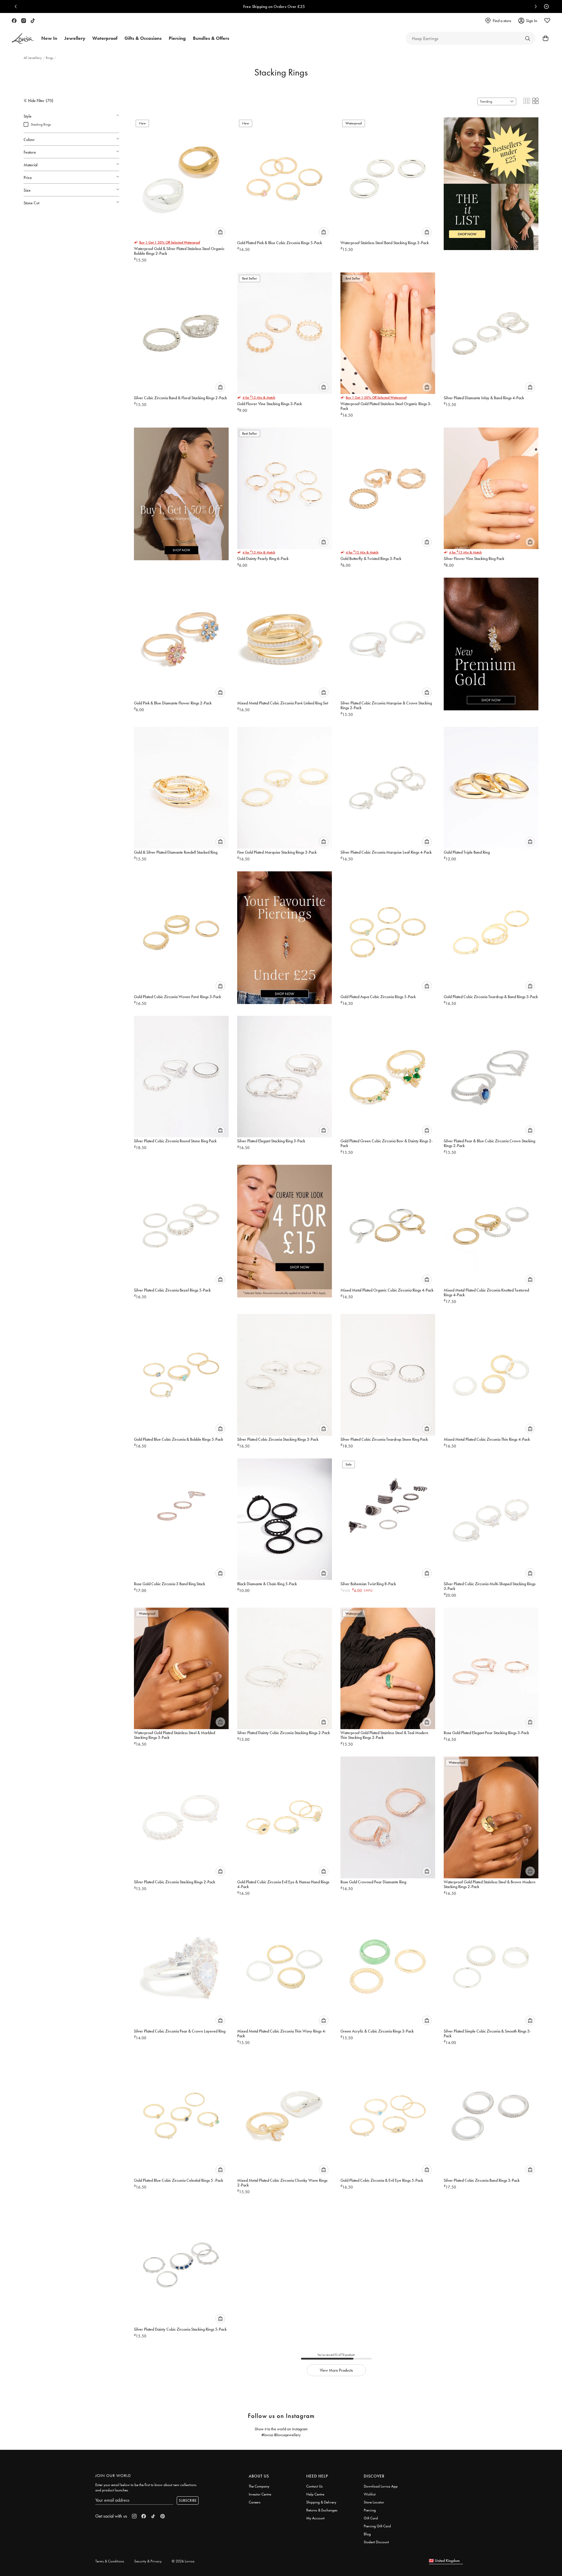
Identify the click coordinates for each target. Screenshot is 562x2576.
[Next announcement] (534, 6)
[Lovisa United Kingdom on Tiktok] (33, 21)
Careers (255, 2502)
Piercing (370, 2510)
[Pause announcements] (545, 6)
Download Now (302, 6)
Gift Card (371, 2518)
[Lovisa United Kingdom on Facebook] (14, 21)
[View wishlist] (547, 21)
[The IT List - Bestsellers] (491, 180)
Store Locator (374, 2502)
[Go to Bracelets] (527, 38)
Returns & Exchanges (322, 2510)
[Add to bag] (220, 232)
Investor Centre (260, 2494)
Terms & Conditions (110, 2561)
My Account (315, 2518)
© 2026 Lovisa (183, 2561)
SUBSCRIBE (188, 2500)
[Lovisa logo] (23, 38)
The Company (259, 2486)
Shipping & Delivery (321, 2502)
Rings (50, 58)
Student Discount (376, 2542)
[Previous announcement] (17, 6)
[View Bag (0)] (544, 38)
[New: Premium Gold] (491, 640)
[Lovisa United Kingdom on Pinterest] (163, 2516)
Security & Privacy (148, 2561)
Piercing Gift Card (377, 2526)
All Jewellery (33, 58)
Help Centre (315, 2494)
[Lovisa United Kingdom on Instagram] (24, 21)
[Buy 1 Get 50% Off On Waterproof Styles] (181, 490)
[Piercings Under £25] (285, 934)
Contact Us (314, 2486)
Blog (367, 2534)
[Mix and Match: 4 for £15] (285, 1227)
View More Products (336, 2370)
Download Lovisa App (381, 2486)
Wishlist (370, 2494)
